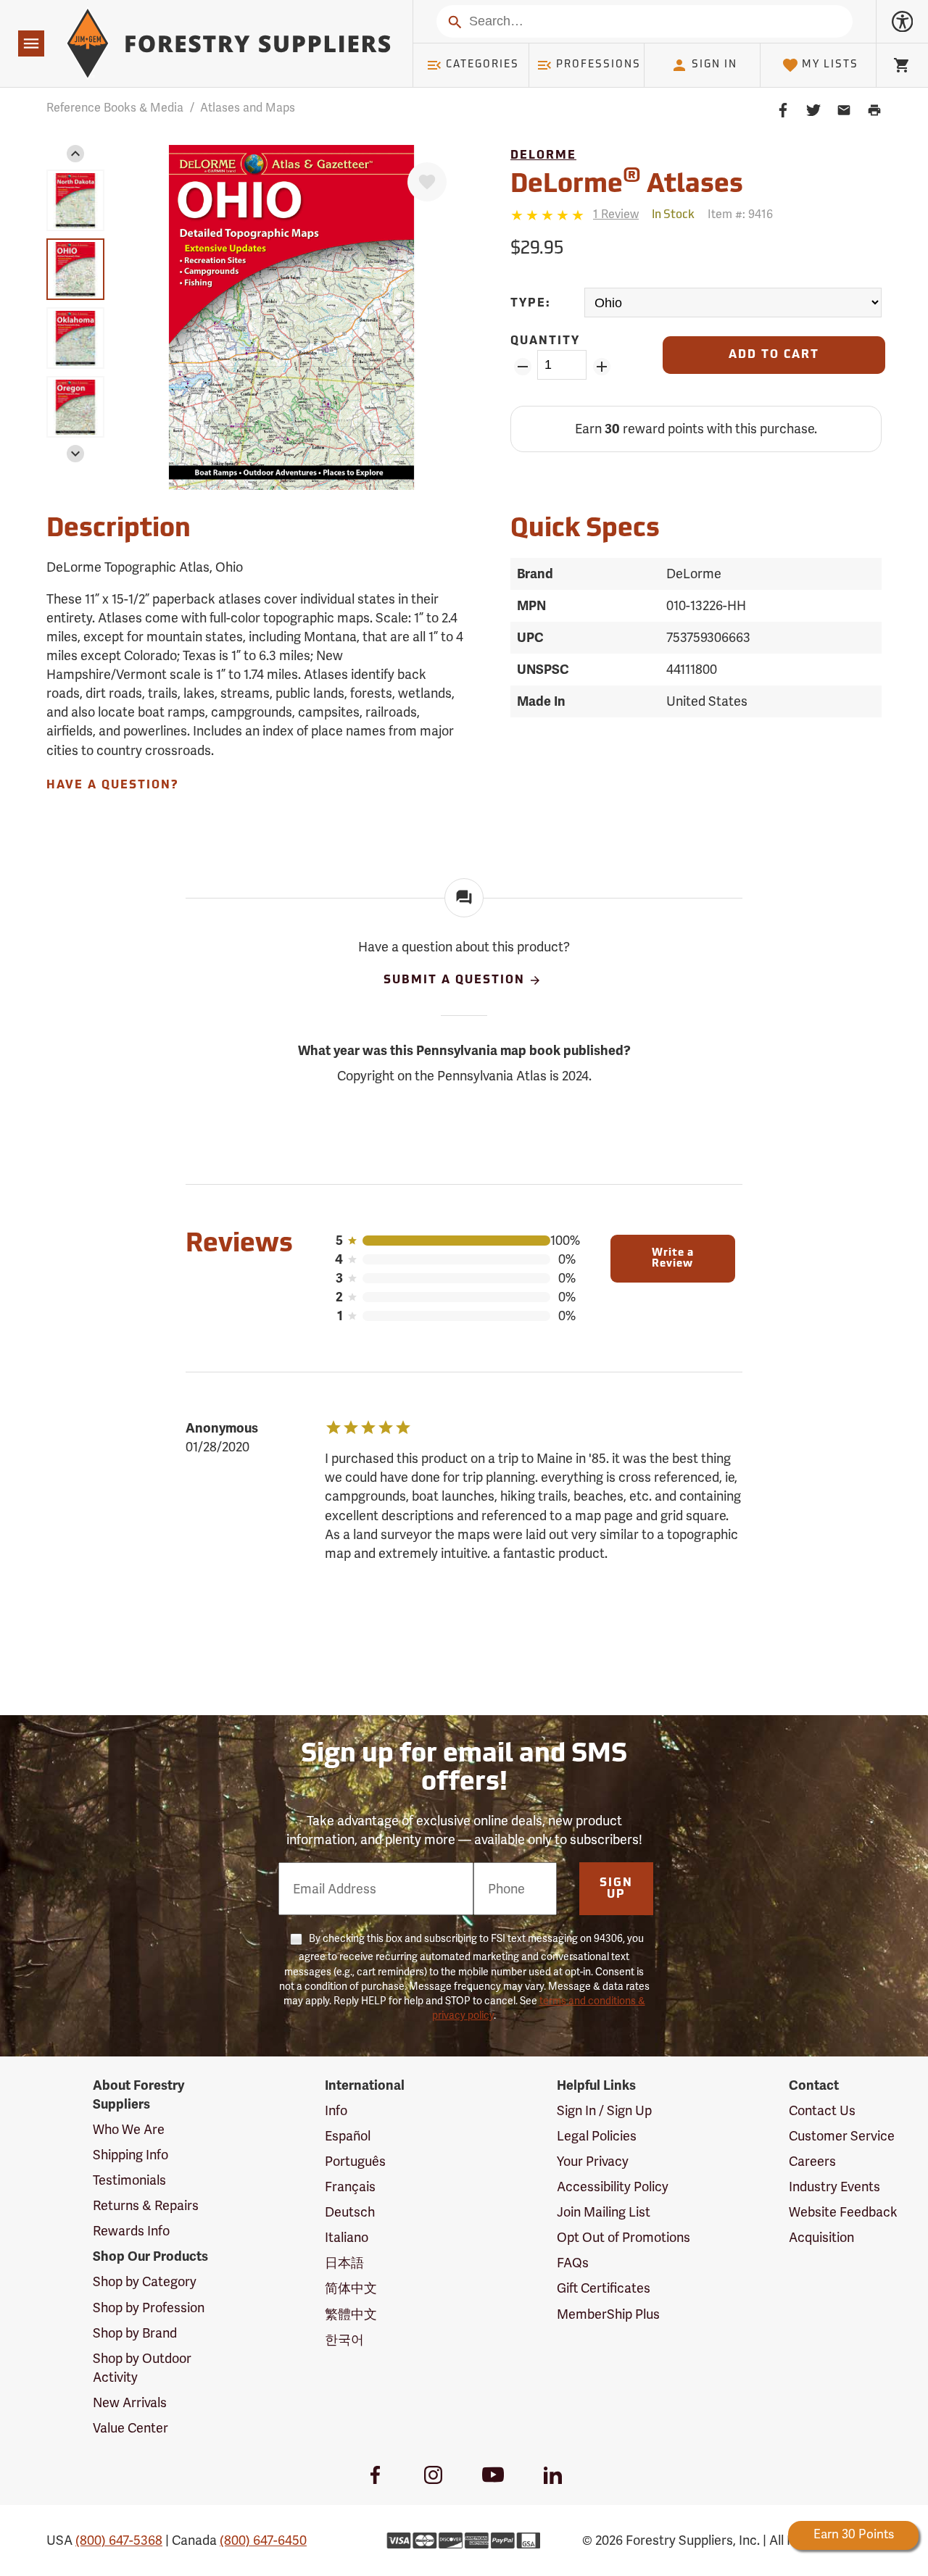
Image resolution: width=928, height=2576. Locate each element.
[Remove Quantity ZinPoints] (522, 367)
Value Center (130, 2428)
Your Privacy (593, 2162)
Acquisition (821, 2238)
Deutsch (350, 2212)
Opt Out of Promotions (623, 2238)
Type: (531, 304)
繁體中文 (351, 2314)
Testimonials (129, 2180)
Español (348, 2136)
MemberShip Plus (608, 2314)
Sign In (714, 65)
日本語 (344, 2263)
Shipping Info (130, 2155)
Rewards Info (131, 2231)
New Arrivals (130, 2403)
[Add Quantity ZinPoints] (601, 367)
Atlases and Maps (248, 108)
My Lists (830, 65)
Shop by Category (145, 2282)
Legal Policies (597, 2136)
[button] (75, 154)
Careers (812, 2162)
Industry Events (834, 2187)
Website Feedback (843, 2212)
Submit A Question (454, 981)
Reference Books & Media (115, 108)
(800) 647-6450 (263, 2540)
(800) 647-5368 (119, 2540)
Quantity (545, 341)
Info (336, 2111)
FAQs (573, 2263)
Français (350, 2187)
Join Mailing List (604, 2212)
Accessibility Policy (613, 2187)
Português (355, 2162)
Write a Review (673, 1259)
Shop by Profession (149, 2308)
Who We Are (129, 2130)
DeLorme (543, 156)
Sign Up (616, 1889)
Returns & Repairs (146, 2206)
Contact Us (822, 2111)
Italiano (347, 2238)
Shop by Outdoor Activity (142, 2368)
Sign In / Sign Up (604, 2111)
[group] (75, 200)
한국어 (344, 2340)
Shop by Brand (135, 2333)
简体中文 (351, 2288)
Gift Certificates (604, 2288)
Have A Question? (112, 785)
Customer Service (842, 2136)
